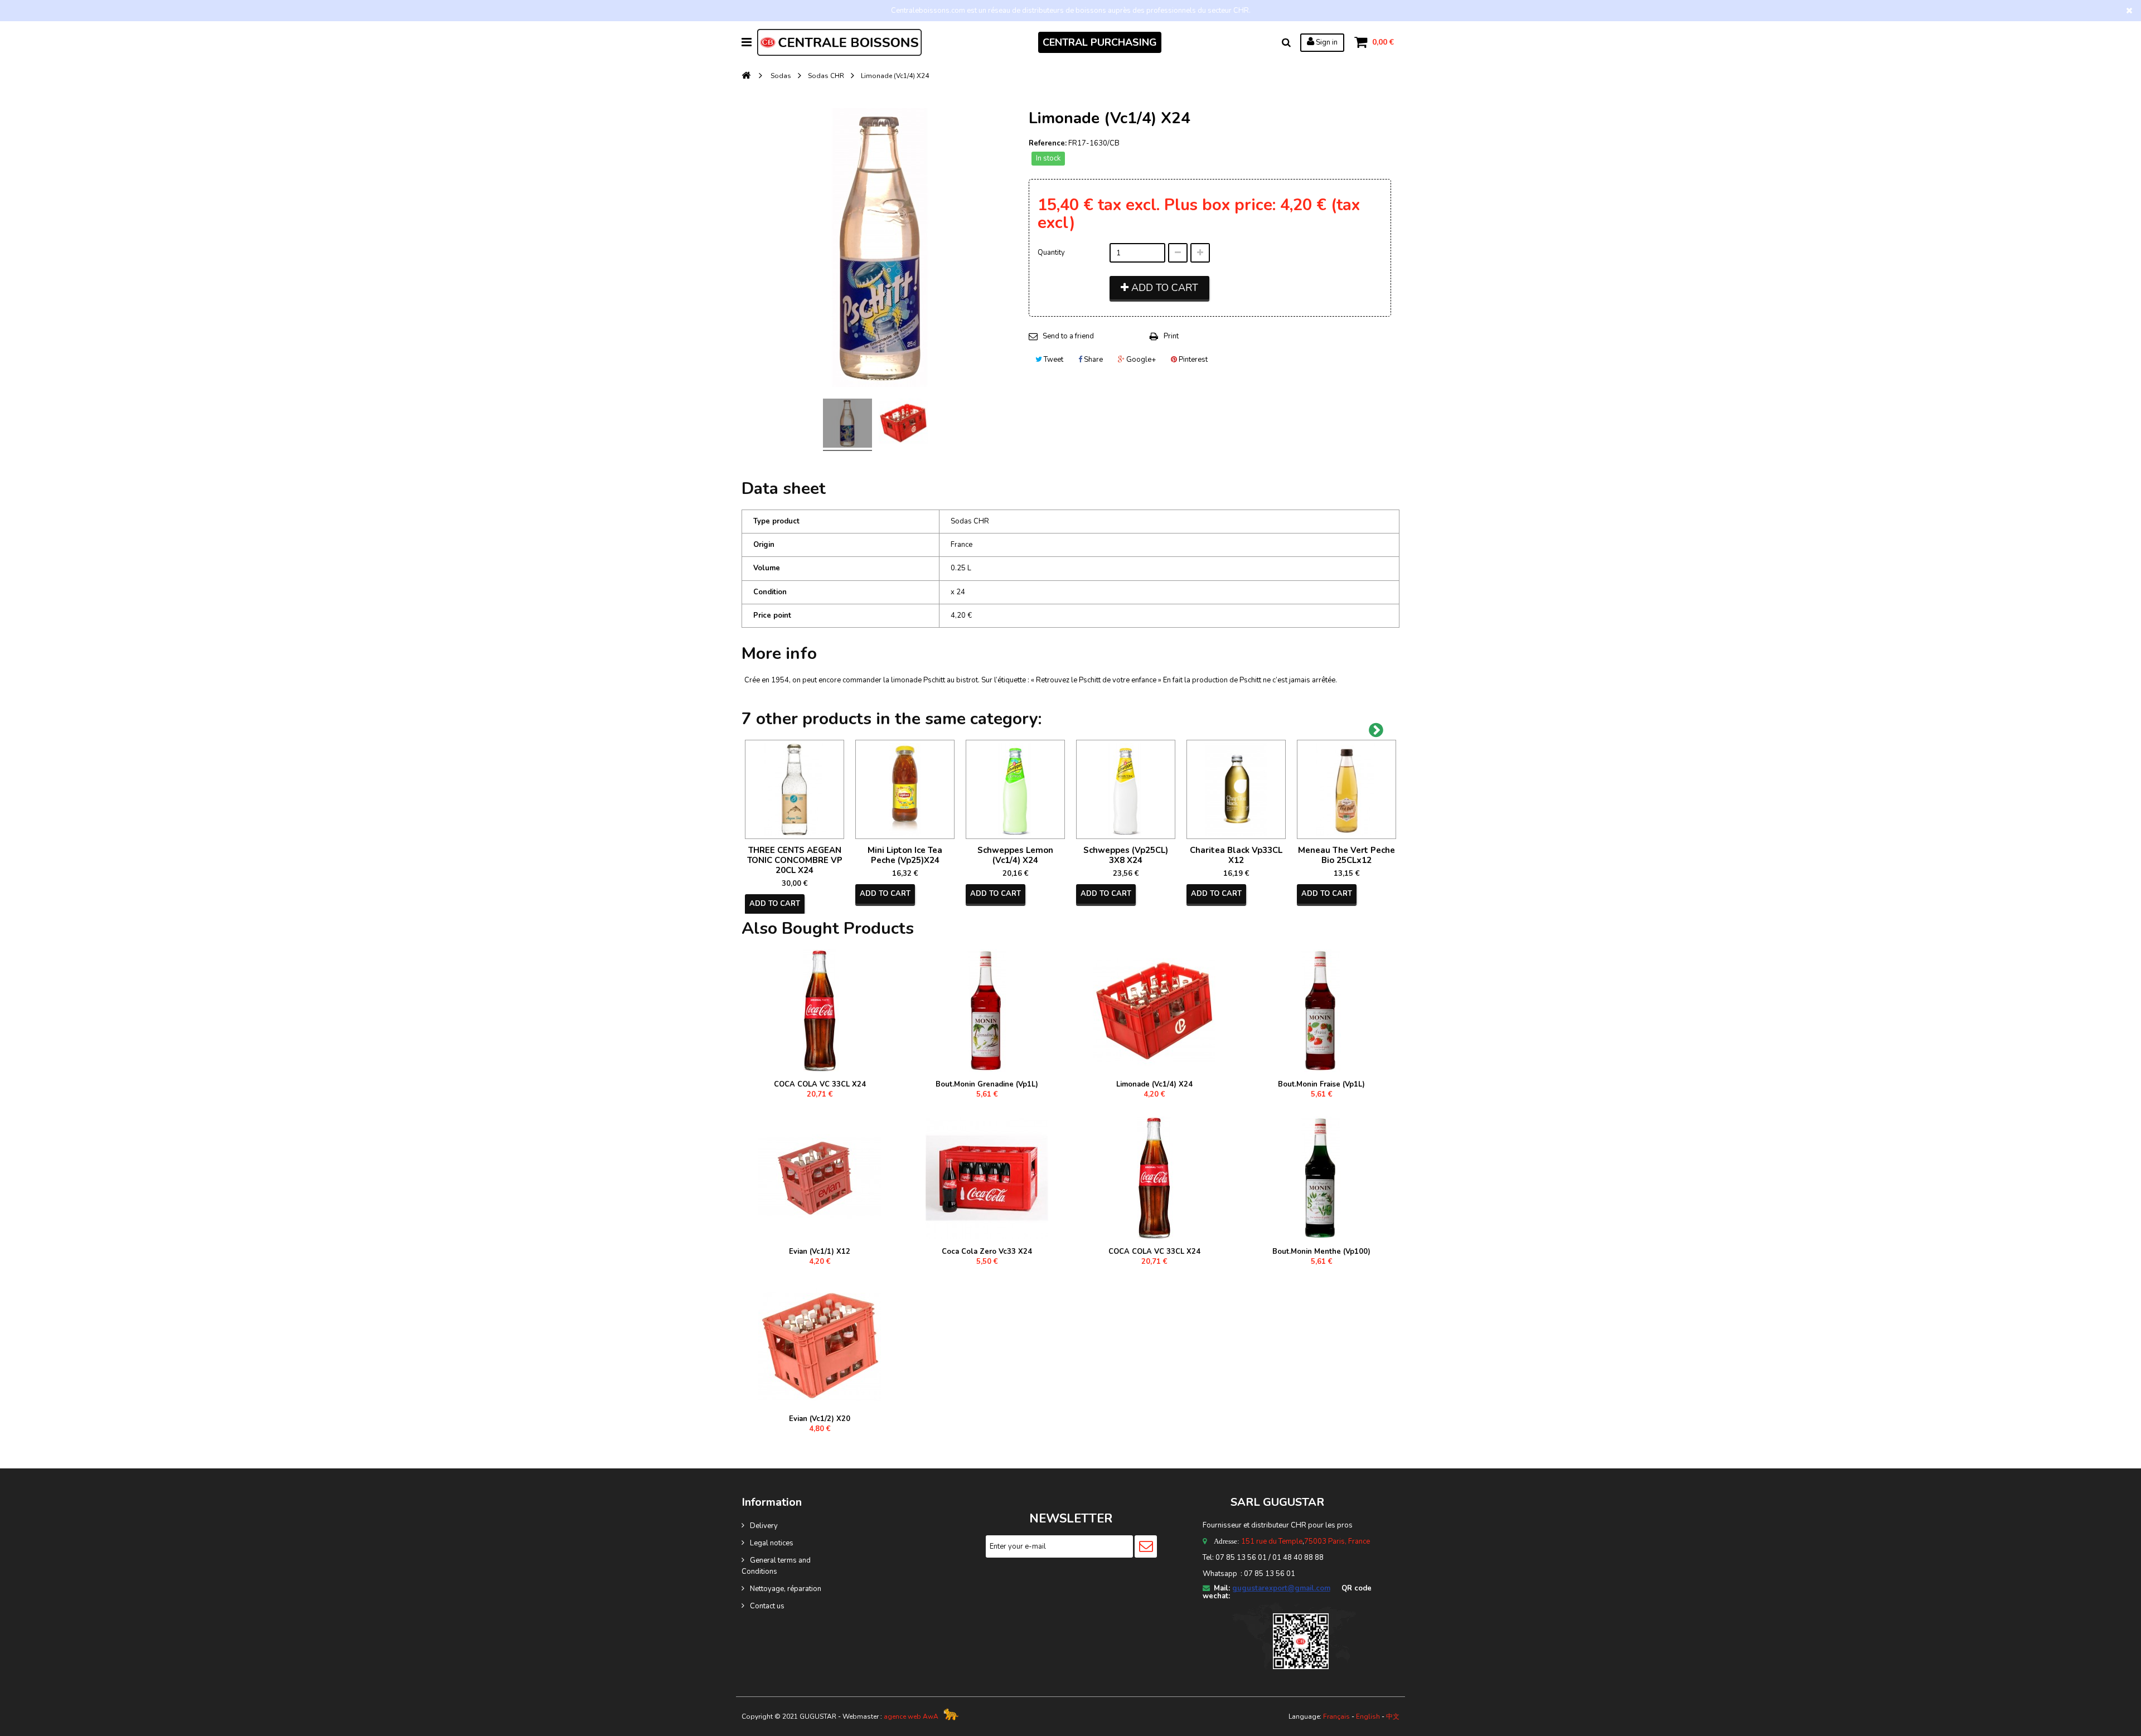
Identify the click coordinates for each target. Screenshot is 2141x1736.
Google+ (1140, 360)
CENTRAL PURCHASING (1100, 42)
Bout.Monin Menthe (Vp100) (1321, 1252)
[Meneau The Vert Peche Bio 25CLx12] (1346, 789)
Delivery (764, 1526)
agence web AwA (911, 1716)
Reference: (1048, 143)
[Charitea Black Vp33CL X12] (1236, 789)
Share (1093, 360)
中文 (1393, 1716)
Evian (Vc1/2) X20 (820, 1419)
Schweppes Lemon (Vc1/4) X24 (1015, 855)
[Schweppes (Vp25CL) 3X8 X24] (1126, 789)
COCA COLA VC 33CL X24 (820, 1084)
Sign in (1326, 42)
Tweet (1053, 360)
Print (1171, 336)
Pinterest (1192, 360)
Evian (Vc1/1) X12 (820, 1252)
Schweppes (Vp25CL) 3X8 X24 (1126, 855)
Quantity (1051, 253)
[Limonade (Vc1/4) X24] (847, 425)
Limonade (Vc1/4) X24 (1154, 1084)
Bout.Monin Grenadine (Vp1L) (987, 1084)
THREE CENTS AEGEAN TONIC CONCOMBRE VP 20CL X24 (795, 860)
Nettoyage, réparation (786, 1589)
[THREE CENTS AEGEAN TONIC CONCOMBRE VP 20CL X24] (795, 789)
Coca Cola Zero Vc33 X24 (987, 1252)
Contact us (767, 1606)
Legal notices (772, 1543)
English (1368, 1716)
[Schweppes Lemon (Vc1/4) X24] (1015, 789)
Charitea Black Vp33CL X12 (1236, 855)
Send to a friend (1068, 336)
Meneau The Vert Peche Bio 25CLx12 (1346, 855)
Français (1336, 1716)
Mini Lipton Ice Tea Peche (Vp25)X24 (905, 855)
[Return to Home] (746, 76)
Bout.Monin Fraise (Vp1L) (1321, 1084)
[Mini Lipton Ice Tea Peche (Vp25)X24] (905, 789)
